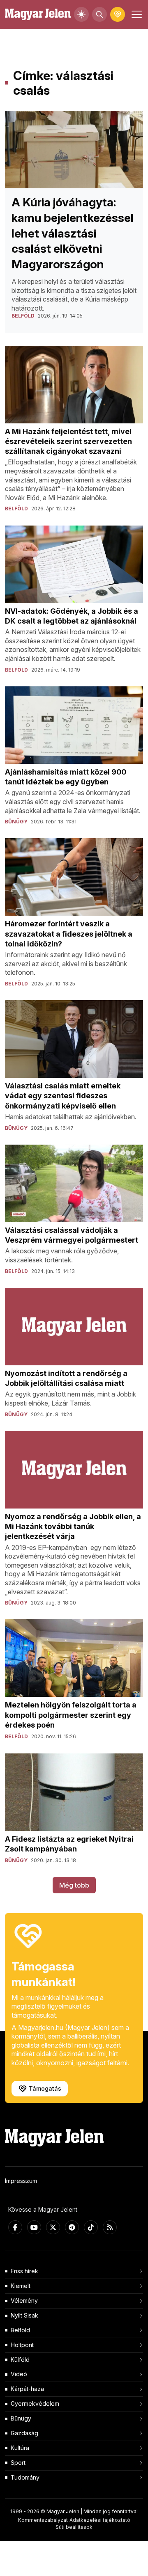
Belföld (20, 2330)
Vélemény (24, 2301)
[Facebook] (15, 2227)
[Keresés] (99, 14)
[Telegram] (72, 2227)
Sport (18, 2463)
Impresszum (21, 2181)
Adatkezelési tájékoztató (100, 2520)
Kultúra (20, 2448)
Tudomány (25, 2477)
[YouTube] (34, 2227)
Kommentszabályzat (43, 2520)
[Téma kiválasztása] (81, 14)
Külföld (20, 2360)
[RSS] (110, 2227)
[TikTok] (91, 2227)
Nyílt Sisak (24, 2315)
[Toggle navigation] (136, 14)
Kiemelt (21, 2286)
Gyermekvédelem (35, 2403)
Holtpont (22, 2345)
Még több (74, 1885)
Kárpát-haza (27, 2389)
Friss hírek (24, 2271)
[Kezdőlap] (38, 15)
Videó (19, 2374)
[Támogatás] (118, 14)
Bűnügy (21, 2418)
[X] (53, 2227)
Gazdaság (24, 2433)
